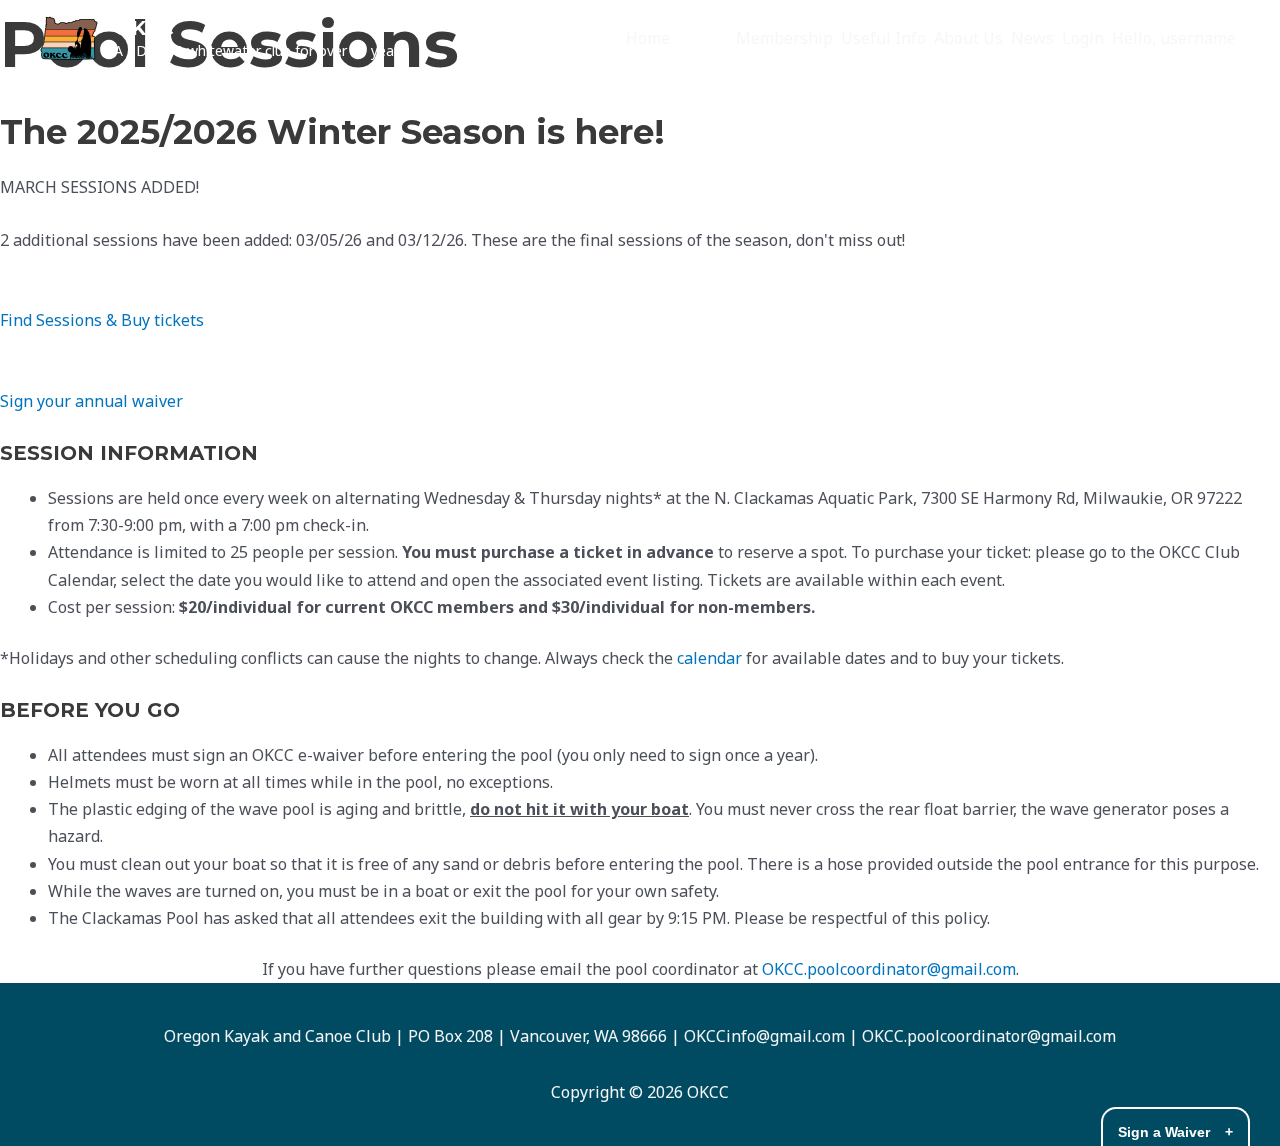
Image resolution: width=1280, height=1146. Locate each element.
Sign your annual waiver (91, 401)
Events (703, 38)
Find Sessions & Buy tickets (102, 320)
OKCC (144, 28)
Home (648, 38)
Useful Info (883, 38)
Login (1083, 38)
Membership (784, 38)
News (1032, 38)
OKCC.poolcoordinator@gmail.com (889, 969)
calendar (709, 658)
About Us (968, 38)
